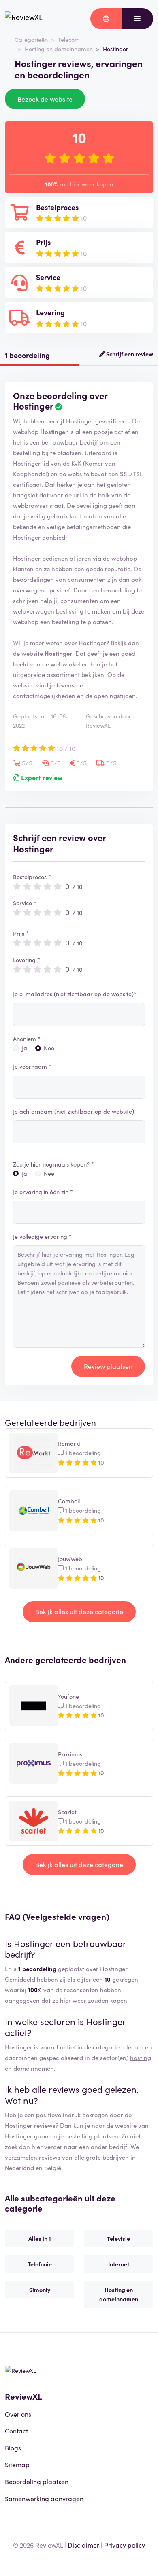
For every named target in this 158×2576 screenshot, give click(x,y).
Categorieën (31, 39)
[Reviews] (24, 19)
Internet (119, 2264)
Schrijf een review (129, 354)
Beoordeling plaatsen (37, 2481)
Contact (16, 2431)
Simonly (40, 2290)
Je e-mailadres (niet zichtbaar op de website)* (75, 994)
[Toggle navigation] (137, 19)
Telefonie (40, 2264)
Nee (49, 1048)
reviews (50, 2157)
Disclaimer (83, 2545)
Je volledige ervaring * (42, 1236)
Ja (25, 1048)
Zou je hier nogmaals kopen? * (53, 1164)
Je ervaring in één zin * (43, 1192)
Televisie (118, 2238)
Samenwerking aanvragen (44, 2498)
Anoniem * (27, 1039)
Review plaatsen (108, 1366)
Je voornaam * (32, 1066)
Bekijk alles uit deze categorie (79, 1611)
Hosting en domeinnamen (59, 49)
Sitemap (17, 2464)
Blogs (13, 2448)
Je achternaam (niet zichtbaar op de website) (74, 1111)
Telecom (69, 39)
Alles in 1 (40, 2238)
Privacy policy (125, 2545)
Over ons (18, 2414)
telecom (132, 2047)
